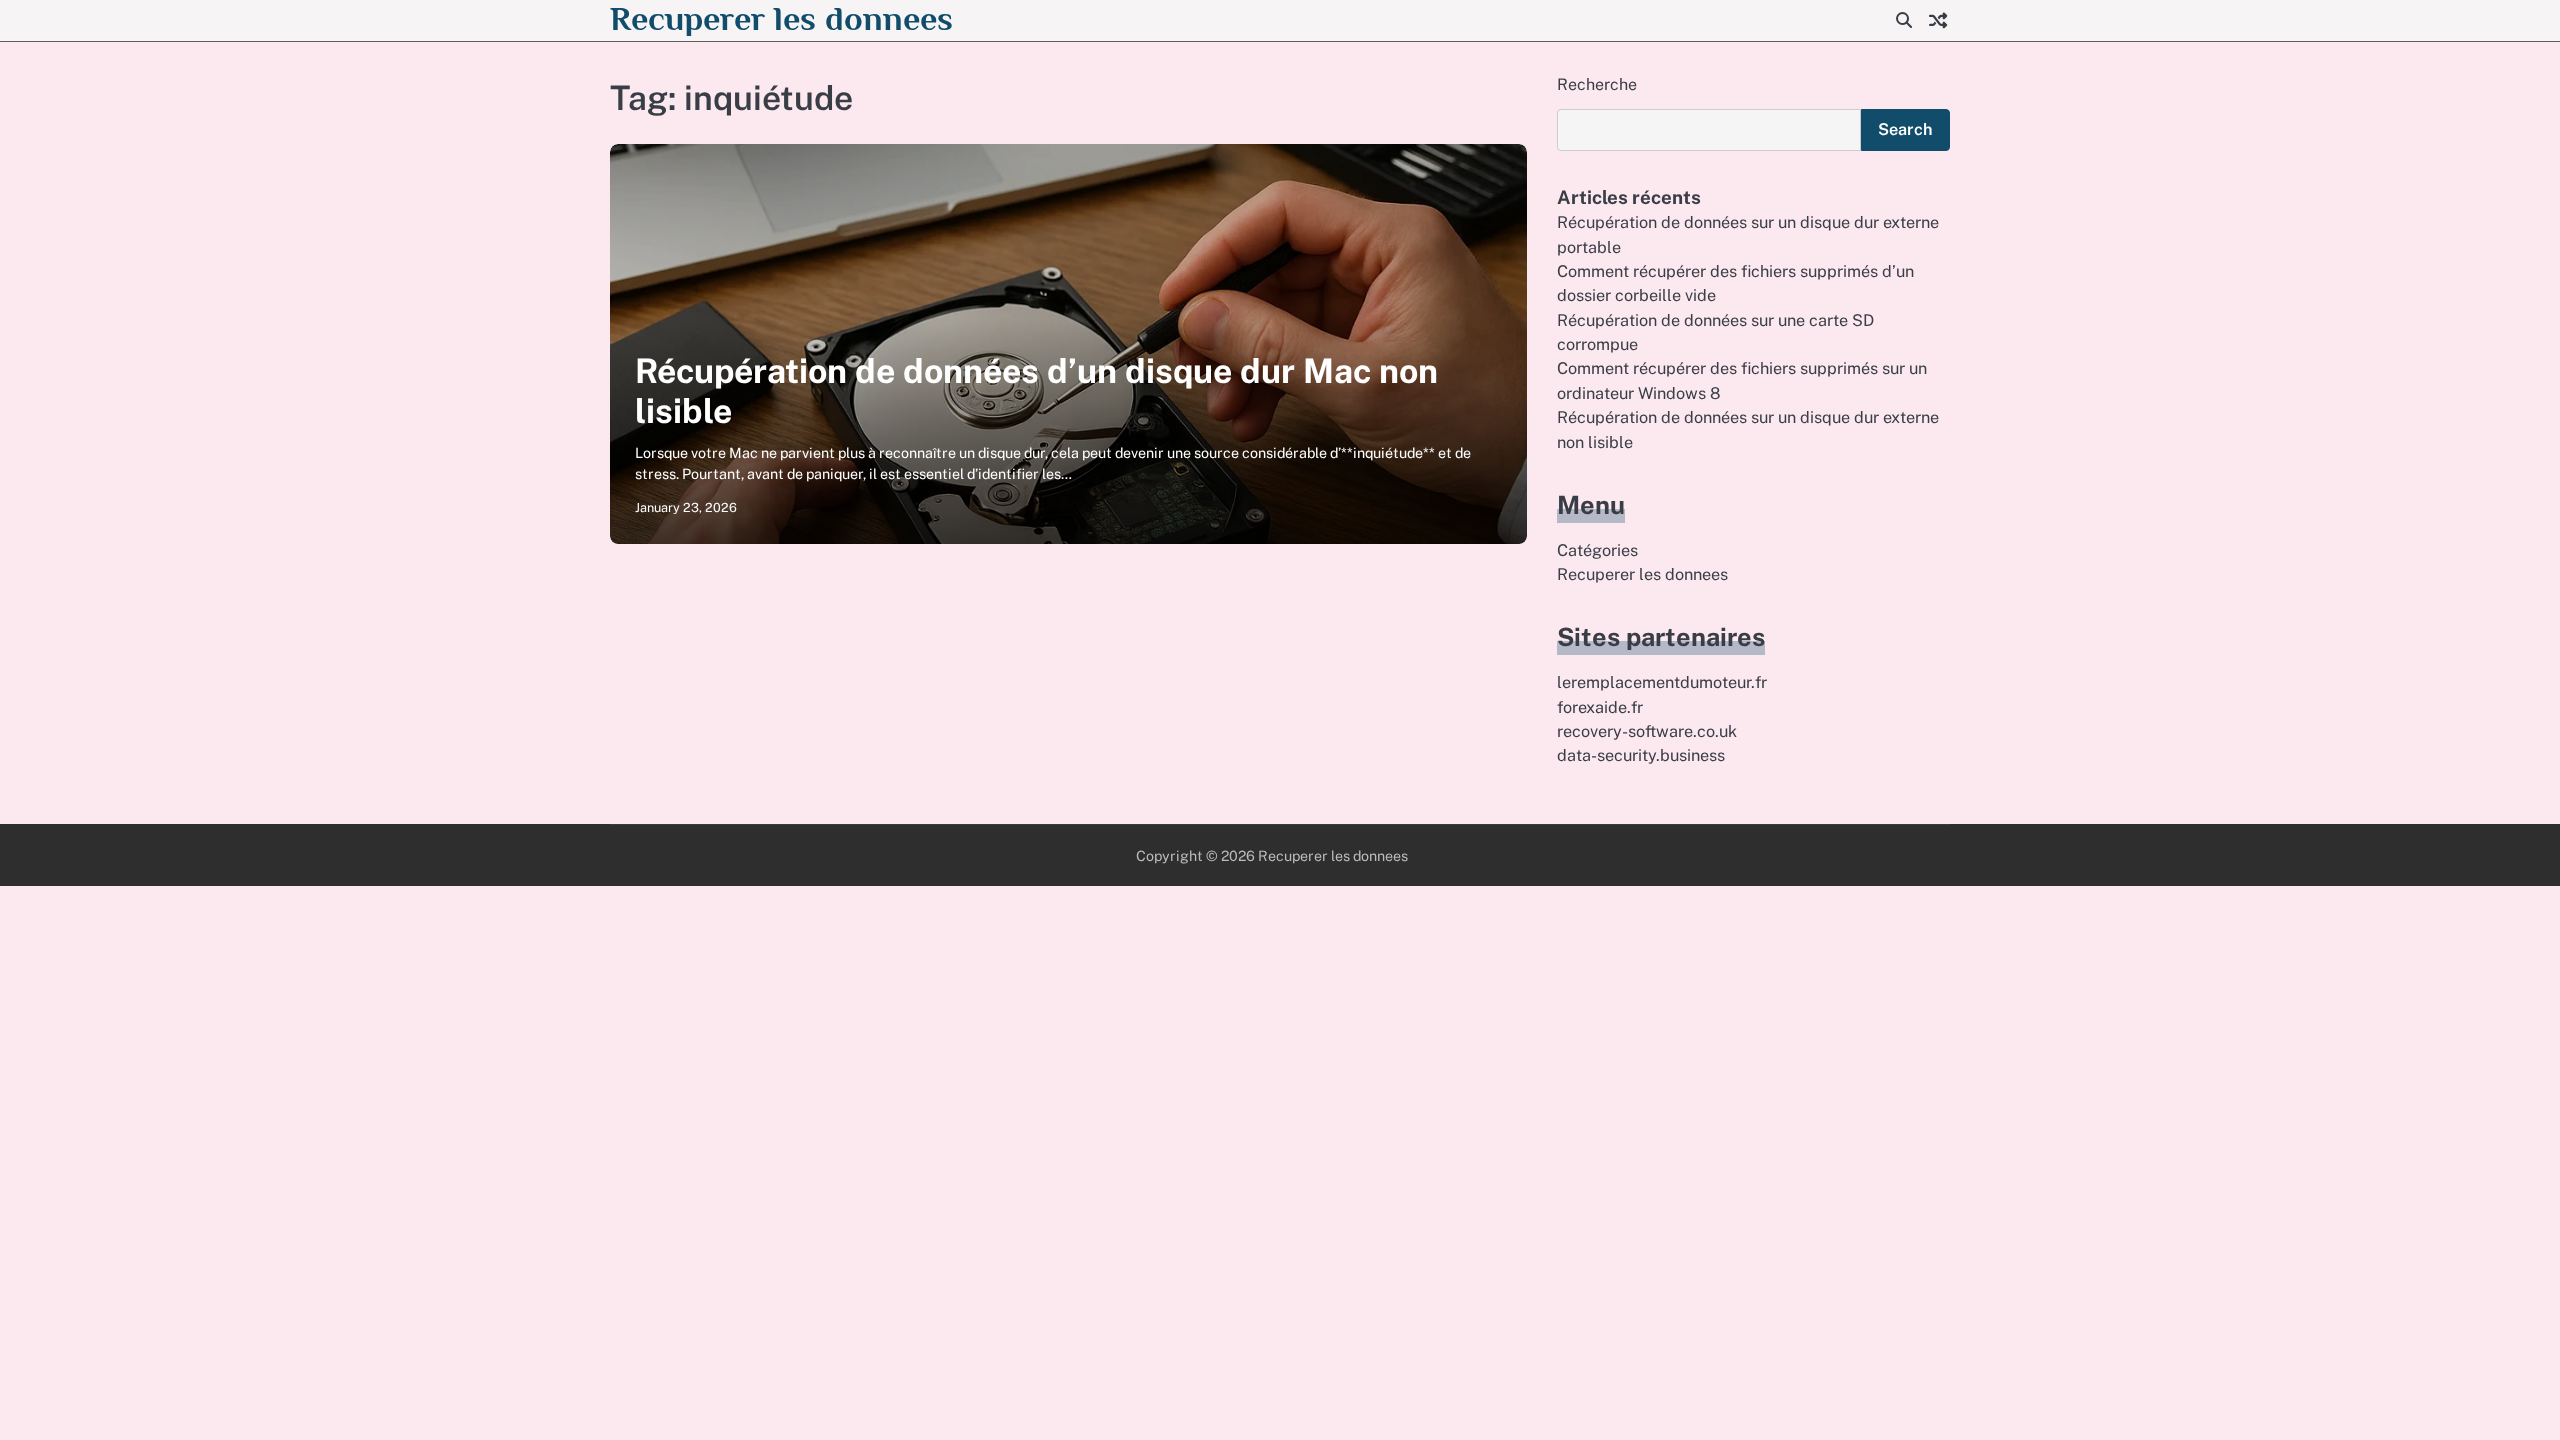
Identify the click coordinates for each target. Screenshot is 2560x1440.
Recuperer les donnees (781, 18)
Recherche (1597, 84)
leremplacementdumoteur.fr (1662, 682)
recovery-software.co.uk (1647, 731)
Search (1905, 129)
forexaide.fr (1600, 707)
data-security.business (1641, 755)
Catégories (1597, 550)
